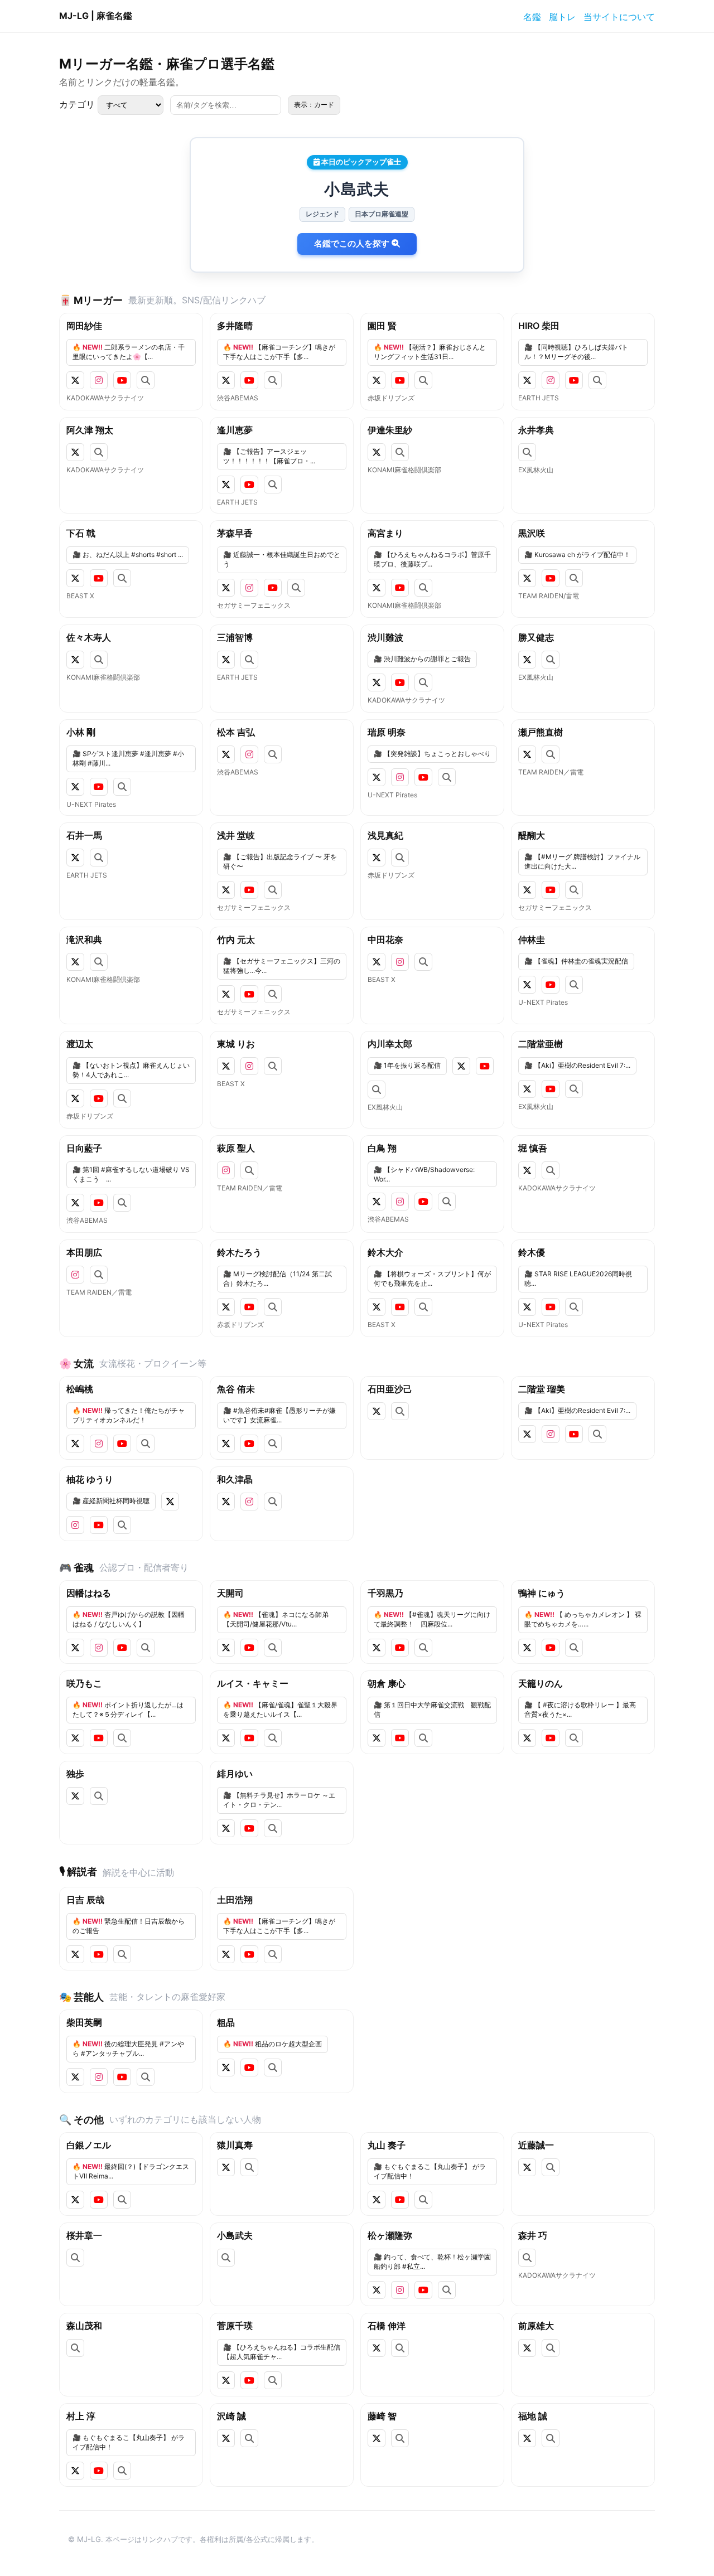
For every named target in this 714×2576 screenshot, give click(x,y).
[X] (75, 380)
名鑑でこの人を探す (353, 243)
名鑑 (532, 17)
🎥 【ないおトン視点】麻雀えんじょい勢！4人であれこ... (131, 1070)
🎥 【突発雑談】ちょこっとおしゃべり (432, 754)
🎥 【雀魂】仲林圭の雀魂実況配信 (576, 961)
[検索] (146, 380)
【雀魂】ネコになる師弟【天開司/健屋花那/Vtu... (276, 1619)
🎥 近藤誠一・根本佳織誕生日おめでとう (282, 559)
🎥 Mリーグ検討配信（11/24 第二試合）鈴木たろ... (278, 1279)
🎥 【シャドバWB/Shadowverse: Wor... (424, 1174)
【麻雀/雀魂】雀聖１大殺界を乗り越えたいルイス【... (280, 1710)
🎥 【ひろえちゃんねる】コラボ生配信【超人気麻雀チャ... (282, 2352)
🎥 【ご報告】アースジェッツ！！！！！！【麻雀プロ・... (269, 456)
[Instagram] (99, 380)
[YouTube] (122, 380)
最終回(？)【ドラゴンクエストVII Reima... (131, 2171)
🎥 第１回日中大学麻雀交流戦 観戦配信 (432, 1710)
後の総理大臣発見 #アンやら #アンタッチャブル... (128, 2049)
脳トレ (562, 17)
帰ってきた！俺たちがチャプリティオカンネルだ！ (129, 1415)
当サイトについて (619, 17)
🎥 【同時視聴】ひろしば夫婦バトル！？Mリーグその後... (576, 352)
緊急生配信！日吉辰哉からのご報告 (129, 1926)
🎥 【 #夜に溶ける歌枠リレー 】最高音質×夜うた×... (580, 1710)
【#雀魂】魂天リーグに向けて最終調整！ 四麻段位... (432, 1619)
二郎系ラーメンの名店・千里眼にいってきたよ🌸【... (129, 352)
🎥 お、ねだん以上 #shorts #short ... (128, 555)
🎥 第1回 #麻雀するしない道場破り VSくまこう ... (131, 1174)
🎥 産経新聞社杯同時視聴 (111, 1501)
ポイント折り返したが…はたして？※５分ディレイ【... (128, 1710)
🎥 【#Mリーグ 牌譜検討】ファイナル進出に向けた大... (582, 861)
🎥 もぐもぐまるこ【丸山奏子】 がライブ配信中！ (430, 2171)
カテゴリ (78, 104)
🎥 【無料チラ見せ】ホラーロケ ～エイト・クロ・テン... (279, 1800)
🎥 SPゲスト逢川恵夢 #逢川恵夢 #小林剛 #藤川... (128, 758)
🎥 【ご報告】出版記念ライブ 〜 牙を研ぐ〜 (280, 861)
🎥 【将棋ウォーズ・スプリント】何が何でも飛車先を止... (432, 1279)
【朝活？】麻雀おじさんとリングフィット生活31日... (430, 352)
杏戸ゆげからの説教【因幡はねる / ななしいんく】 (129, 1619)
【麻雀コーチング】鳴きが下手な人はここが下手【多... (279, 352)
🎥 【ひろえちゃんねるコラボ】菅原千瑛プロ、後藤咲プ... (432, 559)
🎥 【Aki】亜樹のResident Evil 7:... (577, 1065)
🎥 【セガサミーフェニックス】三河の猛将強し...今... (282, 966)
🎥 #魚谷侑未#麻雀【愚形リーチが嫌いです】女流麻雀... (279, 1415)
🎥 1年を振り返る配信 (407, 1065)
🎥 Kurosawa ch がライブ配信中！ (577, 555)
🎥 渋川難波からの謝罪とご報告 (422, 659)
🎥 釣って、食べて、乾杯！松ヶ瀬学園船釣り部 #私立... (432, 2262)
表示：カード (314, 105)
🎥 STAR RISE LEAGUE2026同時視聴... (578, 1279)
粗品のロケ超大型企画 (272, 2044)
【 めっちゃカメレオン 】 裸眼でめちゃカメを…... (583, 1619)
